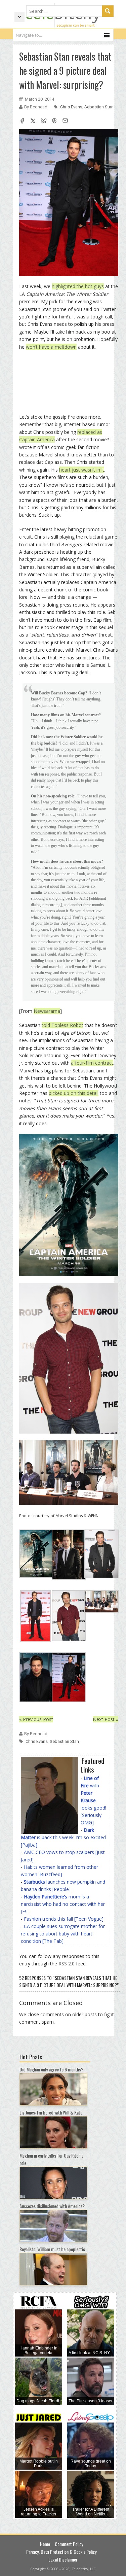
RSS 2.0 (67, 1964)
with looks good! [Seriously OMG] (93, 1800)
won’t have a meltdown (51, 347)
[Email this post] (65, 122)
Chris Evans (71, 107)
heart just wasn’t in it (82, 470)
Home (45, 2544)
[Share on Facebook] (22, 122)
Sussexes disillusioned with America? (52, 2206)
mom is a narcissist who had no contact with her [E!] (63, 1904)
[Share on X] (33, 122)
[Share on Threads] (54, 122)
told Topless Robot (62, 1025)
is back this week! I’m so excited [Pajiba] (63, 1837)
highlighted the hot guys (78, 286)
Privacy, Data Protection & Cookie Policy (61, 2552)
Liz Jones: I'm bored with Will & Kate (51, 2112)
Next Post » (106, 1719)
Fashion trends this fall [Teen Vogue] (64, 1919)
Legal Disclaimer (63, 2559)
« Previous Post (36, 1719)
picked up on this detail (74, 1093)
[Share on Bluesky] (44, 122)
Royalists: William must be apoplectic (52, 2249)
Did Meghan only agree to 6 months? (51, 2069)
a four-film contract (92, 1063)
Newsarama (47, 1011)
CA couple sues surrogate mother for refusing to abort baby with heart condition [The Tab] (63, 1934)
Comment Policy (69, 2544)
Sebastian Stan (99, 107)
